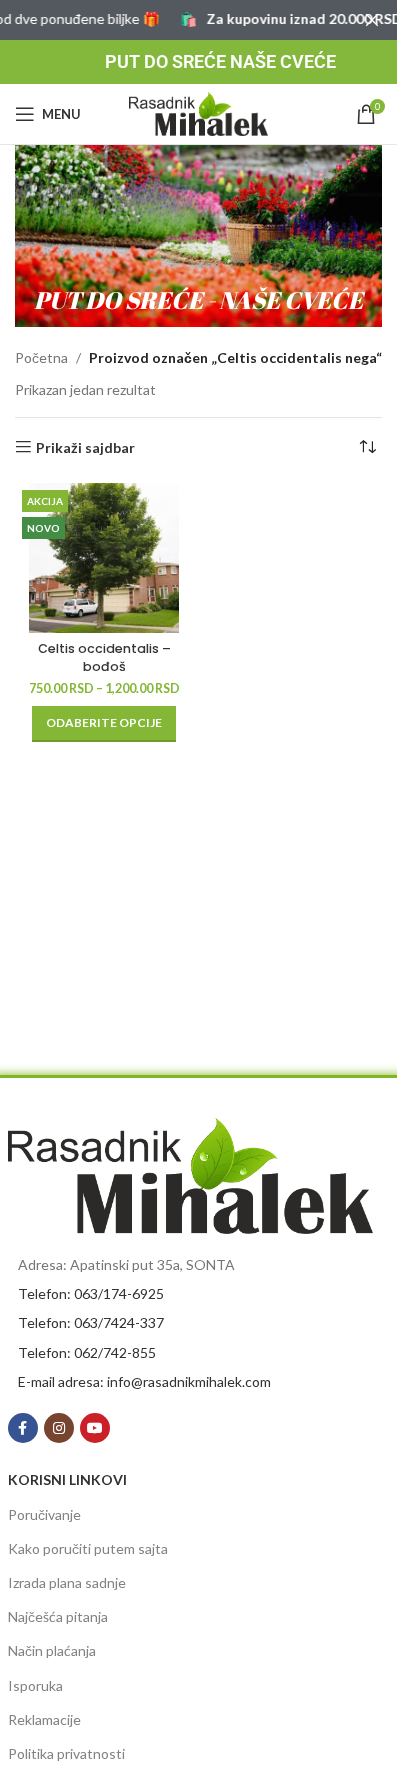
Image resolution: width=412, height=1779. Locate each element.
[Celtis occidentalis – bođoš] (104, 558)
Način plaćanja (52, 1650)
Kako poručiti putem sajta (88, 1548)
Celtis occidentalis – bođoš (104, 657)
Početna (41, 357)
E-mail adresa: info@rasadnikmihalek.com (144, 1381)
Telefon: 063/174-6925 (91, 1293)
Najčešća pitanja (58, 1616)
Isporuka (35, 1685)
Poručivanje (44, 1514)
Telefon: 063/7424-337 (91, 1322)
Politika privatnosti (66, 1753)
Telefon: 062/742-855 (87, 1352)
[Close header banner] (372, 20)
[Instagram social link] (59, 1428)
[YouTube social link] (95, 1428)
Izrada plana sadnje (67, 1582)
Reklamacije (44, 1719)
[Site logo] (199, 112)
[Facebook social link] (23, 1428)
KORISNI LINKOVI (67, 1479)
